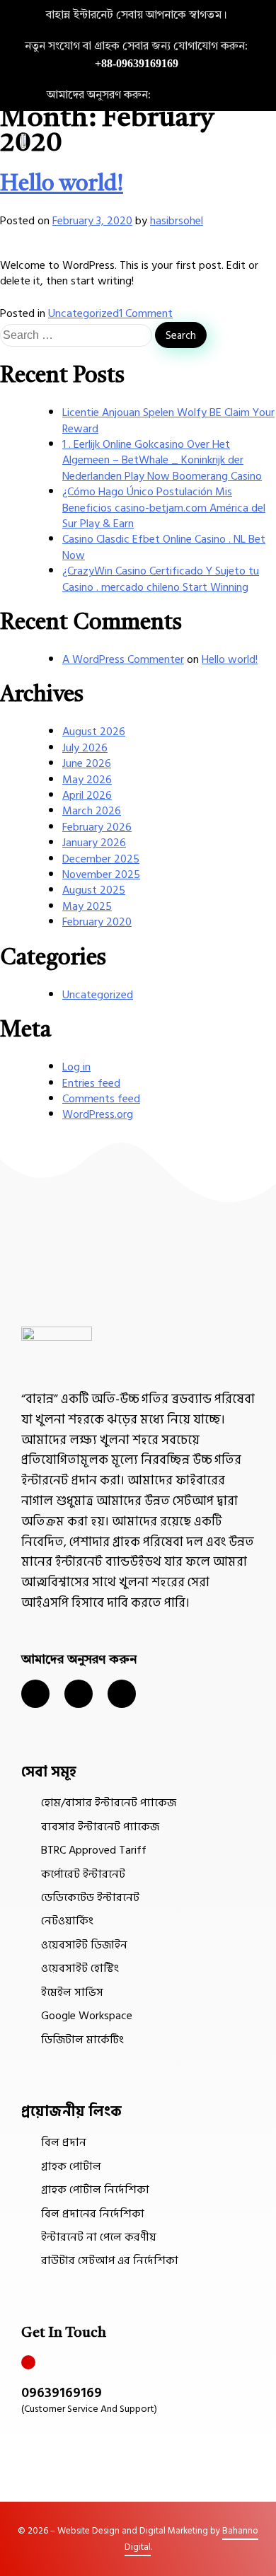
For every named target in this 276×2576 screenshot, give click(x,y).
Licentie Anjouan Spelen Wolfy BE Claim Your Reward (168, 420)
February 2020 (97, 922)
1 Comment (146, 313)
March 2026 (92, 811)
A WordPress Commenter (123, 659)
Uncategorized (84, 313)
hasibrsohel (177, 221)
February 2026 (97, 827)
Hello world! (62, 185)
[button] (249, 140)
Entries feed (91, 1083)
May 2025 (87, 906)
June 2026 (87, 763)
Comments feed (101, 1099)
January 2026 (94, 843)
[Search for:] (77, 335)
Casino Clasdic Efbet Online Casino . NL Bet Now (164, 547)
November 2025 (101, 874)
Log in (76, 1067)
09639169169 (62, 2393)
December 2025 (101, 859)
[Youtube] (122, 1694)
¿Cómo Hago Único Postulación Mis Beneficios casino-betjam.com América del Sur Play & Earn (164, 508)
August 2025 (94, 890)
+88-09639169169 (137, 63)
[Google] (246, 96)
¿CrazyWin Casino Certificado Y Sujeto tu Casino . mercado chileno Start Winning (161, 579)
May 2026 (87, 780)
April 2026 (87, 795)
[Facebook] (221, 96)
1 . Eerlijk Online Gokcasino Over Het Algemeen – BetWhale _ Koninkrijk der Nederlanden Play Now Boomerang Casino (162, 460)
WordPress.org (98, 1114)
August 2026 (94, 732)
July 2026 (85, 748)
